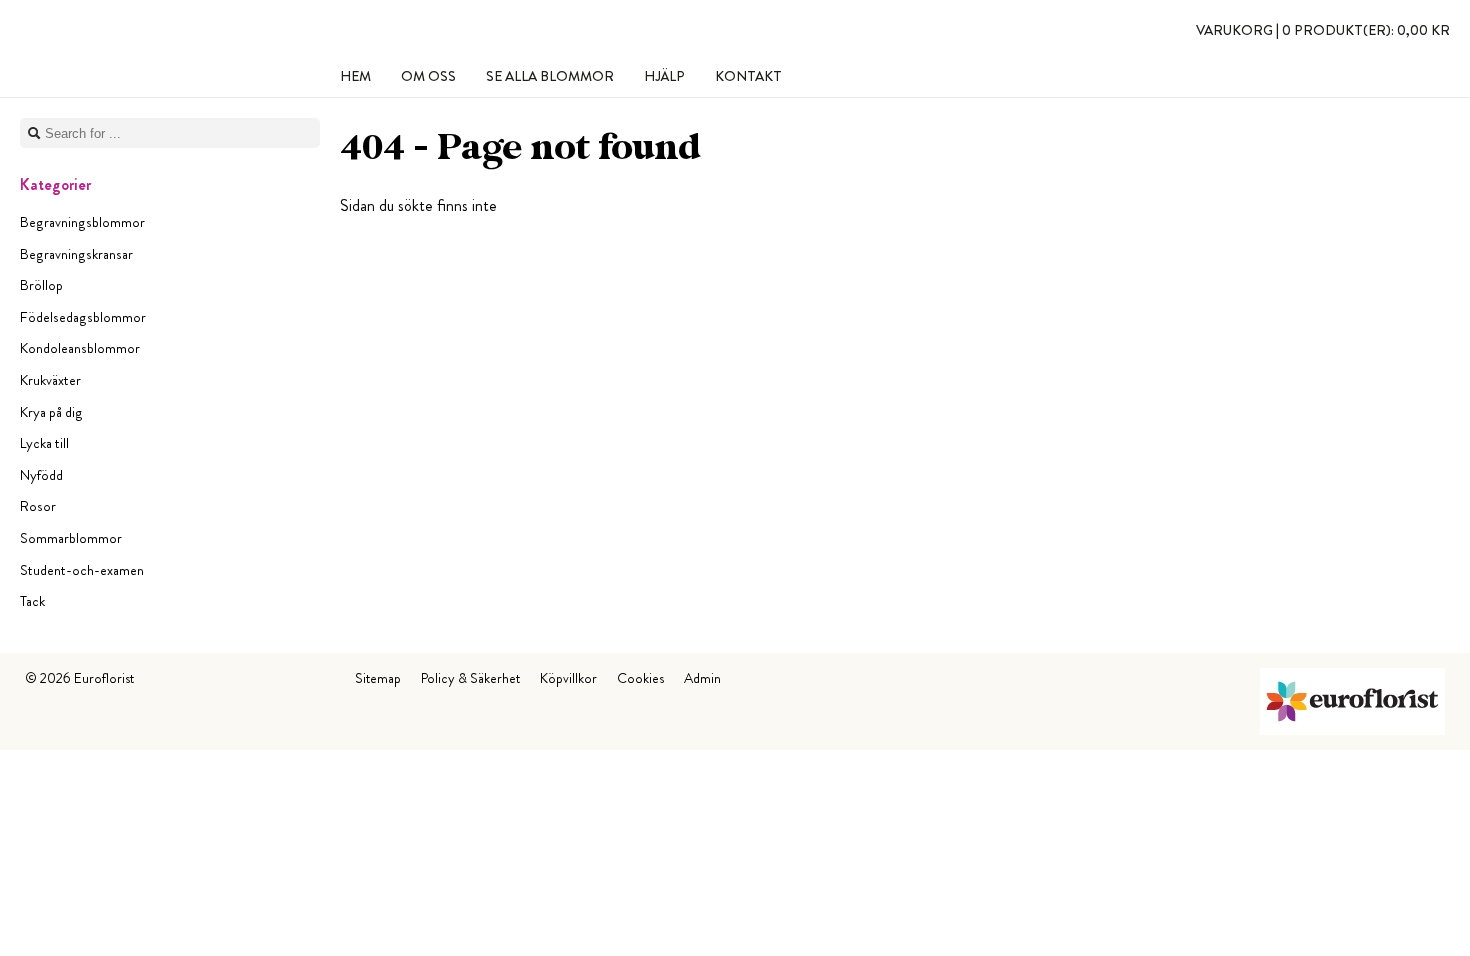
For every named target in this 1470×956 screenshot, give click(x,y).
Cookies (640, 678)
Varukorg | (1323, 30)
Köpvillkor (568, 678)
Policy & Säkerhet (470, 678)
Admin (702, 678)
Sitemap (378, 678)
